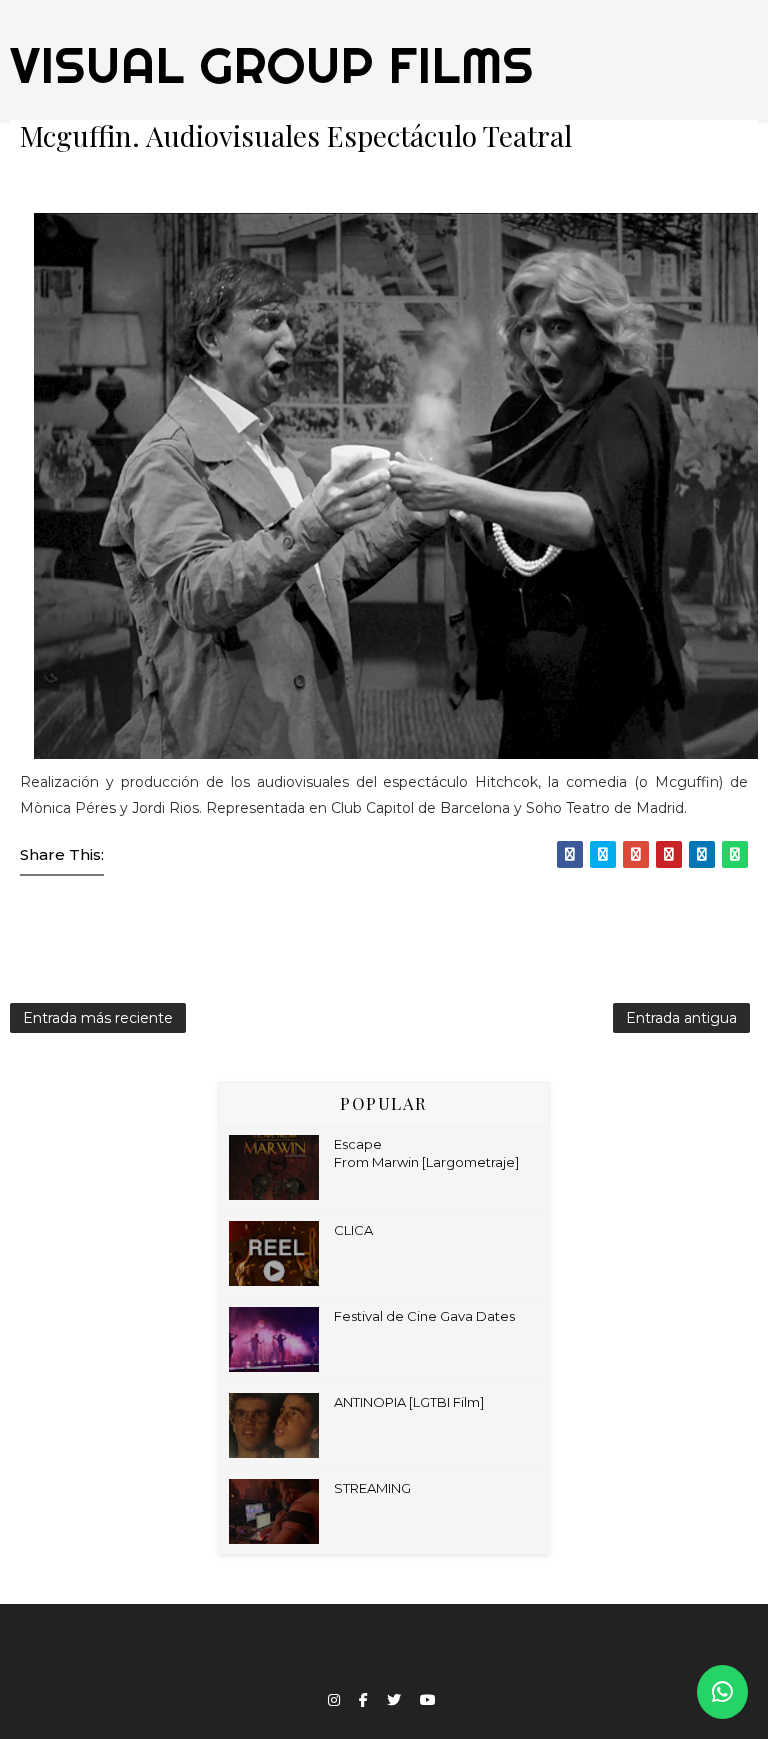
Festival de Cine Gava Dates (424, 1316)
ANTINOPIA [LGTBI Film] (409, 1402)
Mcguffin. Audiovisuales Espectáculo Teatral (296, 135)
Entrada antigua (681, 1018)
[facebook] (363, 1700)
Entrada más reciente (98, 1018)
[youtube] (428, 1700)
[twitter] (394, 1700)
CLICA (353, 1230)
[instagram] (334, 1700)
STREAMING (372, 1488)
